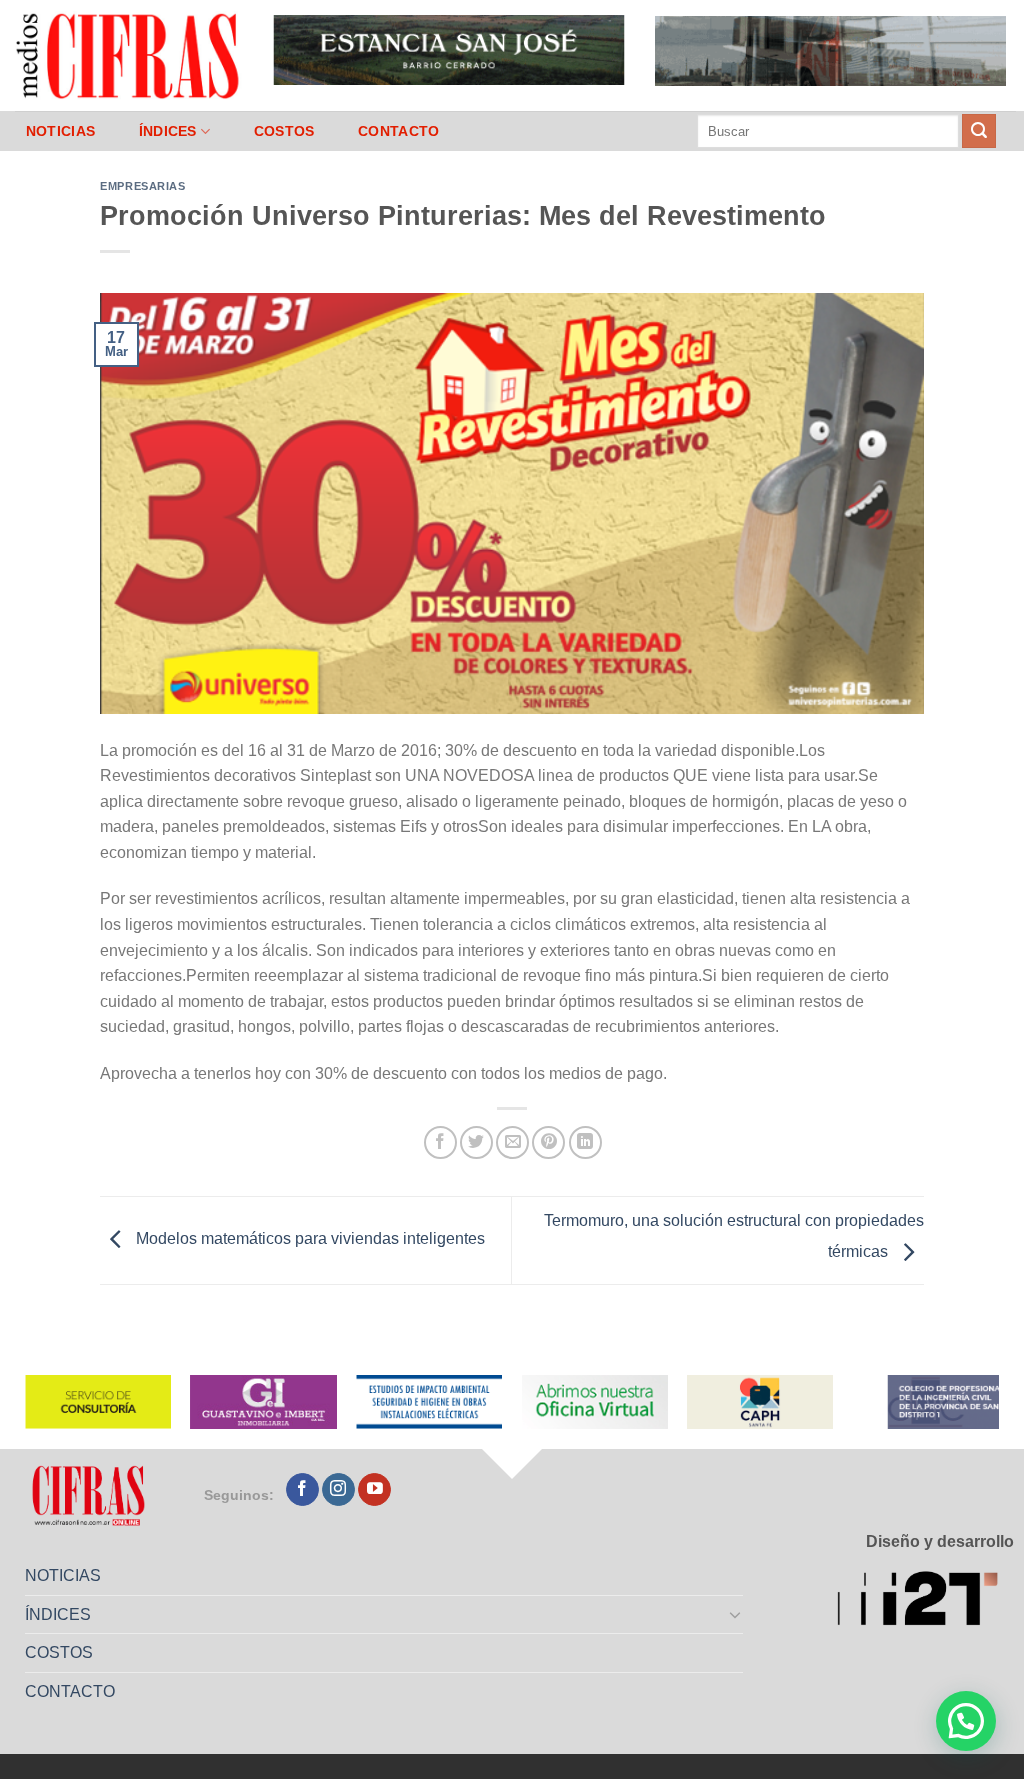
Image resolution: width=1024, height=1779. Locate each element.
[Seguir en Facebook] (302, 1490)
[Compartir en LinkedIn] (585, 1142)
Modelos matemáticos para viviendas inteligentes (308, 1239)
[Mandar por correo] (512, 1142)
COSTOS (284, 131)
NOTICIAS (60, 131)
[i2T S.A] (925, 1601)
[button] (966, 1721)
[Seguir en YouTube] (374, 1490)
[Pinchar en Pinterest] (548, 1142)
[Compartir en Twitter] (476, 1142)
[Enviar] (979, 131)
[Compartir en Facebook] (440, 1142)
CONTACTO (398, 131)
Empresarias (142, 186)
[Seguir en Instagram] (338, 1490)
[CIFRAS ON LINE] (129, 55)
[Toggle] (736, 1614)
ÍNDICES (168, 131)
